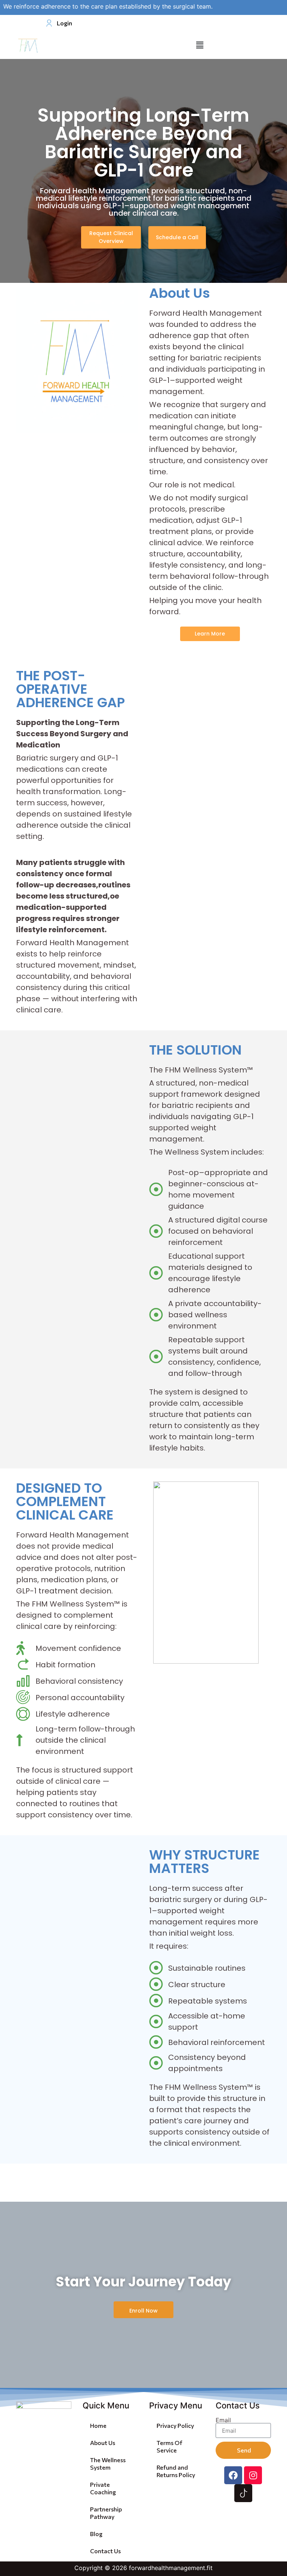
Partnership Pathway (106, 2513)
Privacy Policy (175, 2425)
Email (223, 2420)
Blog (96, 2534)
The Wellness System (108, 2463)
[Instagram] (253, 2475)
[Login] (47, 23)
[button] (200, 45)
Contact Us (105, 2551)
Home (98, 2425)
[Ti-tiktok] (243, 2493)
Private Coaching (103, 2488)
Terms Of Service (169, 2446)
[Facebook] (233, 2475)
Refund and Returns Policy (176, 2471)
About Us (103, 2443)
